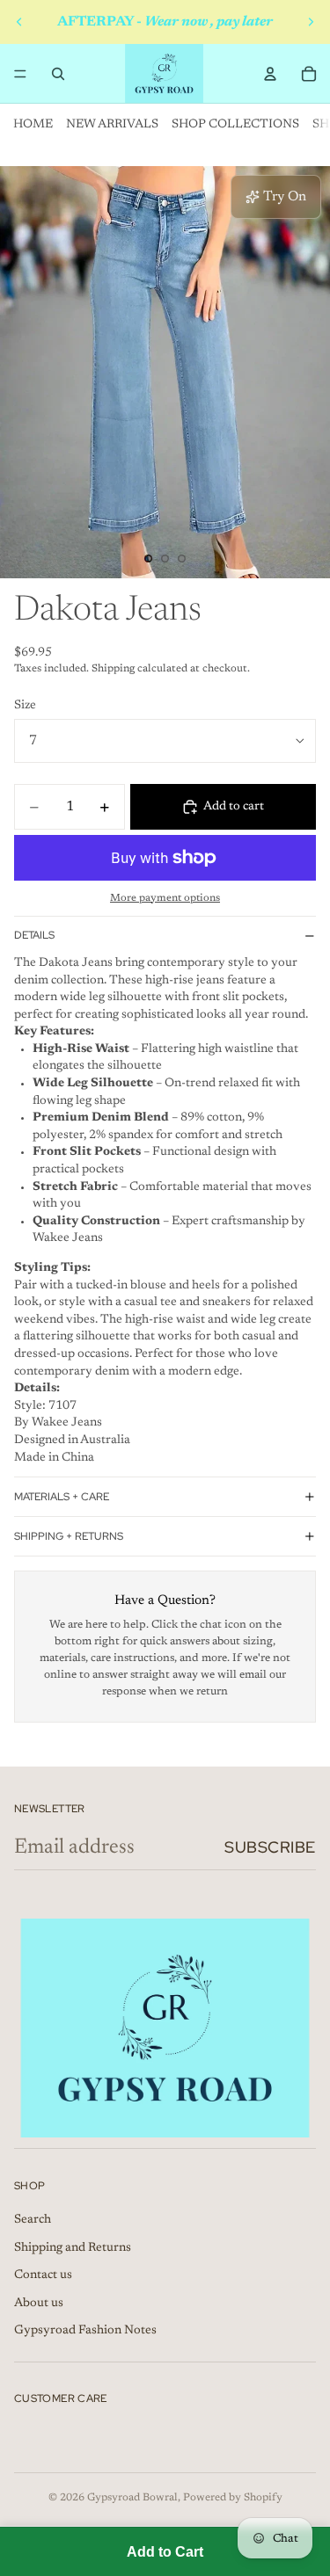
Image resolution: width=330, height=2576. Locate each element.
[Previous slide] (19, 22)
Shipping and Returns (73, 2248)
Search (33, 2220)
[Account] (270, 74)
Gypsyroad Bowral (132, 2498)
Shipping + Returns (69, 1536)
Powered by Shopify (233, 2498)
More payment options (165, 898)
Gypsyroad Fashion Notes (85, 2331)
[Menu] (20, 74)
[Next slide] (311, 22)
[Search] (58, 74)
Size (25, 706)
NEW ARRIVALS (112, 125)
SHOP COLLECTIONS (235, 125)
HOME (33, 125)
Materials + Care (62, 1497)
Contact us (43, 2275)
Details (34, 935)
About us (39, 2304)
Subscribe (270, 1847)
